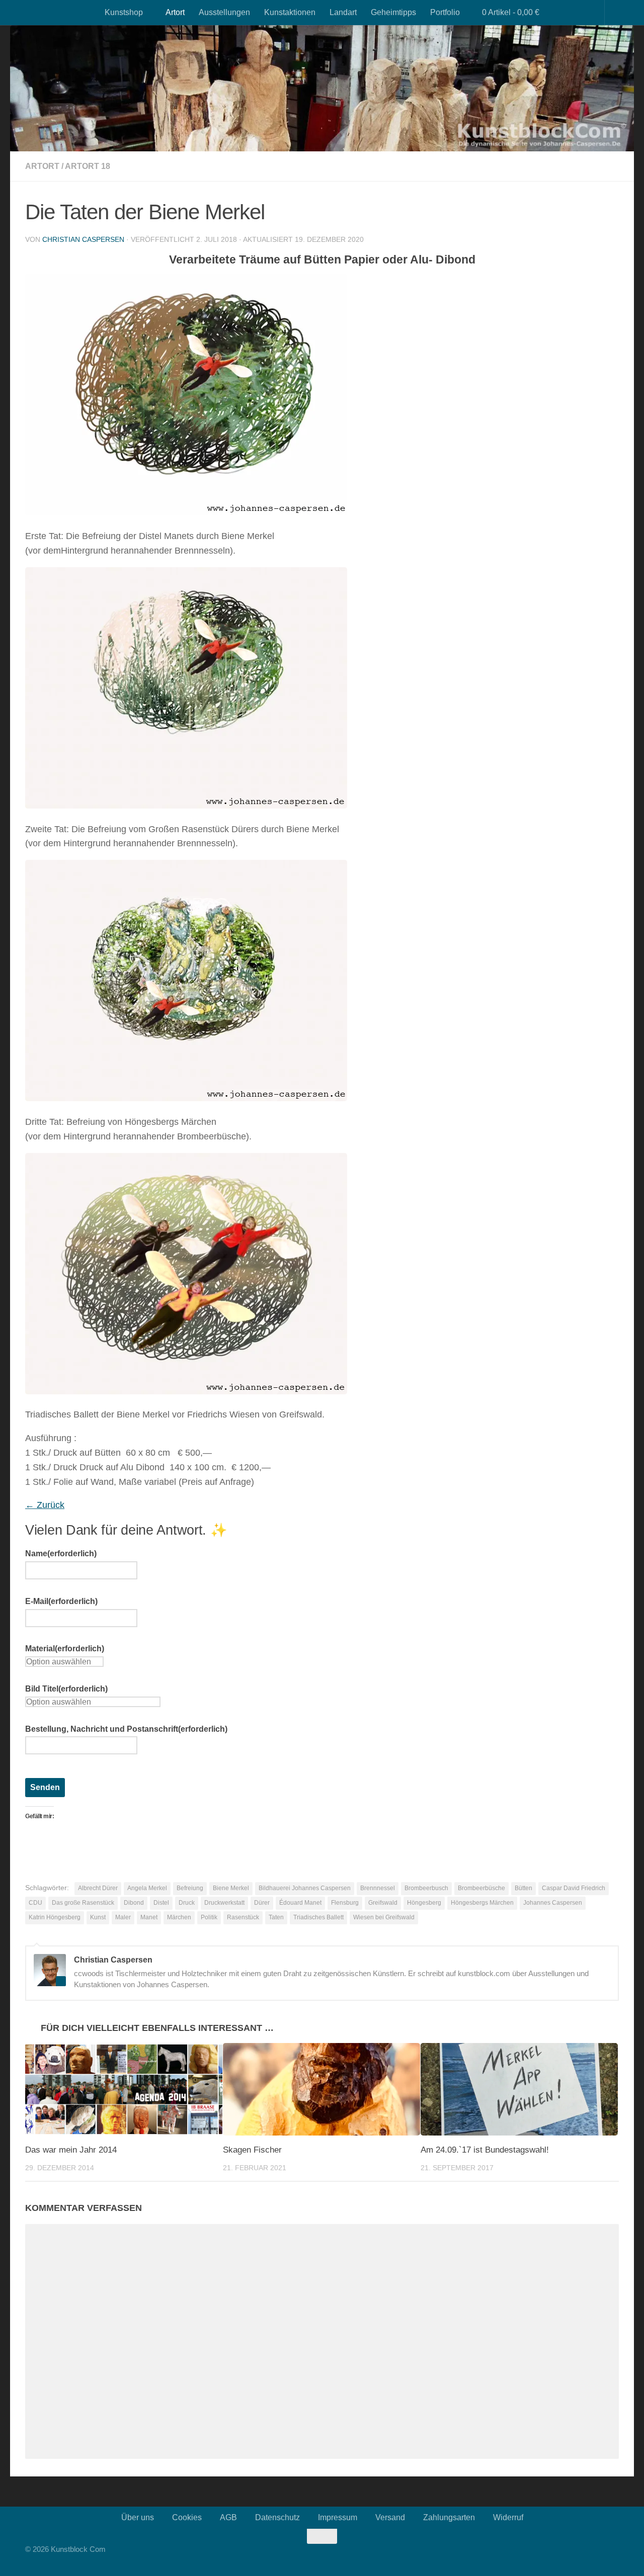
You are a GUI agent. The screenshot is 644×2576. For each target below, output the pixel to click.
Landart (343, 12)
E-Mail (61, 1601)
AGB (228, 2517)
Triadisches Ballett (318, 1917)
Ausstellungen (224, 12)
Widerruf (508, 2517)
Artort (175, 12)
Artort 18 (88, 166)
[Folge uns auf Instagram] (576, 2555)
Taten (276, 1917)
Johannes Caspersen (553, 1903)
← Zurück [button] (45, 1505)
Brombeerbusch (426, 1888)
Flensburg (345, 1903)
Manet (149, 1917)
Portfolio (445, 12)
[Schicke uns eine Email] (616, 2555)
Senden (45, 1787)
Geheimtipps (393, 12)
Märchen (179, 1917)
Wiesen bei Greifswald (384, 1917)
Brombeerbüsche (481, 1888)
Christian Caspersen (83, 239)
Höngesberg (424, 1903)
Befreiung (190, 1888)
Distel (161, 1903)
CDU (35, 1903)
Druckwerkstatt (224, 1903)
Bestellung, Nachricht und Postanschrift (126, 1729)
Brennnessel (378, 1888)
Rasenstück (243, 1917)
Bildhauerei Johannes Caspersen (305, 1888)
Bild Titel (66, 1689)
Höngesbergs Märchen (482, 1903)
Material (65, 1649)
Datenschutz (277, 2517)
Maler (123, 1917)
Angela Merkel (147, 1888)
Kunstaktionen (290, 12)
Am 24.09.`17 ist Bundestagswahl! (485, 2150)
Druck (187, 1903)
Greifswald (383, 1903)
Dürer (262, 1903)
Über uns (138, 2517)
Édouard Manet (300, 1903)
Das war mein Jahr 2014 (71, 2150)
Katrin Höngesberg (55, 1917)
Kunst (98, 1917)
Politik (209, 1917)
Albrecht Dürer (98, 1888)
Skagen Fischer (252, 2150)
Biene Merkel (231, 1888)
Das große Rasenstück (83, 1903)
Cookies (187, 2517)
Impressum (338, 2517)
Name (61, 1553)
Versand (390, 2517)
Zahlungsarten (449, 2517)
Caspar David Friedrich (574, 1888)
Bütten (524, 1888)
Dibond (134, 1903)
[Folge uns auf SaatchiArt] (606, 2555)
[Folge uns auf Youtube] (586, 2555)
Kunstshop (124, 12)
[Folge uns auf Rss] (596, 2555)
